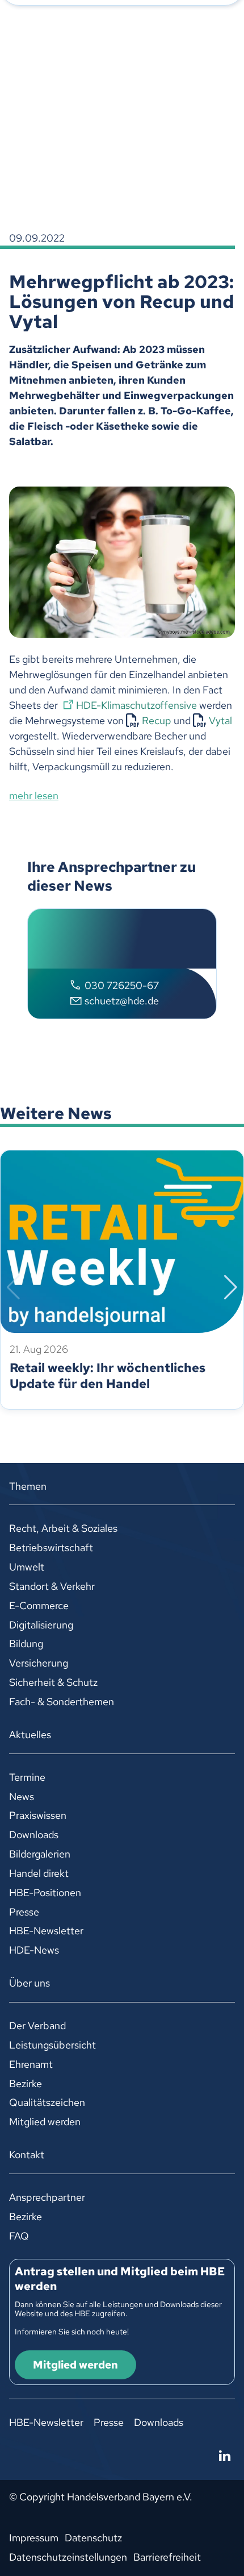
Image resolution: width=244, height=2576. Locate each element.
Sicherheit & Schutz (53, 1682)
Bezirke (26, 2083)
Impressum (34, 2538)
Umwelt (27, 1567)
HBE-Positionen (45, 1892)
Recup (157, 720)
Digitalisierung (41, 1625)
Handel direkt (39, 1873)
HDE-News (34, 1950)
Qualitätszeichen (47, 2102)
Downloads (34, 1835)
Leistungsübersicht (52, 2045)
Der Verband (37, 2026)
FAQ (19, 2236)
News (22, 1796)
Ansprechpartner (47, 2197)
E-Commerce (39, 1605)
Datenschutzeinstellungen (68, 2557)
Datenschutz (93, 2538)
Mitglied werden (45, 2122)
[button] (13, 1287)
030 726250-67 (122, 985)
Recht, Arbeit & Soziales (63, 1528)
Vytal (220, 720)
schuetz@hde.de (122, 1001)
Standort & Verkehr (52, 1586)
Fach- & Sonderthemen (62, 1702)
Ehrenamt (31, 2064)
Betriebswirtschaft (51, 1547)
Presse (24, 1912)
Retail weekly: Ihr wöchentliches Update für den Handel (108, 1376)
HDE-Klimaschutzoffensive (136, 705)
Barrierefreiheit (167, 2557)
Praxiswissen (38, 1815)
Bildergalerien (40, 1854)
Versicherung (39, 1663)
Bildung (26, 1644)
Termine (27, 1777)
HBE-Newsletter (46, 1931)
